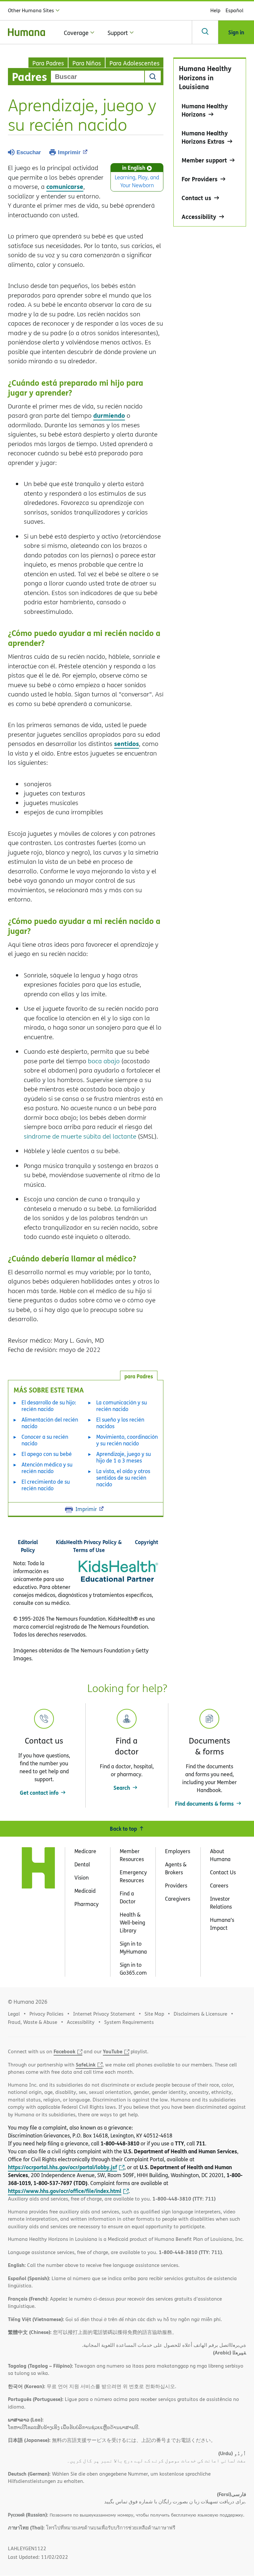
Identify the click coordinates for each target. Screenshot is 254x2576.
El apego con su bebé (47, 1454)
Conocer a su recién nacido (45, 1440)
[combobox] (98, 77)
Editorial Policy (28, 1546)
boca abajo (104, 1061)
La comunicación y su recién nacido (122, 1406)
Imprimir (69, 152)
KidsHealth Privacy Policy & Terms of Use (89, 1546)
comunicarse (65, 186)
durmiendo (109, 415)
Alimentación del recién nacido (50, 1423)
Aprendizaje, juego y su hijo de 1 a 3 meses (124, 1457)
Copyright (147, 1542)
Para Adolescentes (134, 63)
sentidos (127, 743)
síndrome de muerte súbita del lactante (80, 1136)
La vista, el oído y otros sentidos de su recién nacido (123, 1478)
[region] (210, 142)
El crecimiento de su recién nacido (46, 1485)
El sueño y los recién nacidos (120, 1423)
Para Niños (87, 63)
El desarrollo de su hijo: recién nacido (49, 1406)
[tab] (139, 1376)
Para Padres (48, 63)
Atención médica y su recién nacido (47, 1468)
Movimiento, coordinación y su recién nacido (127, 1440)
